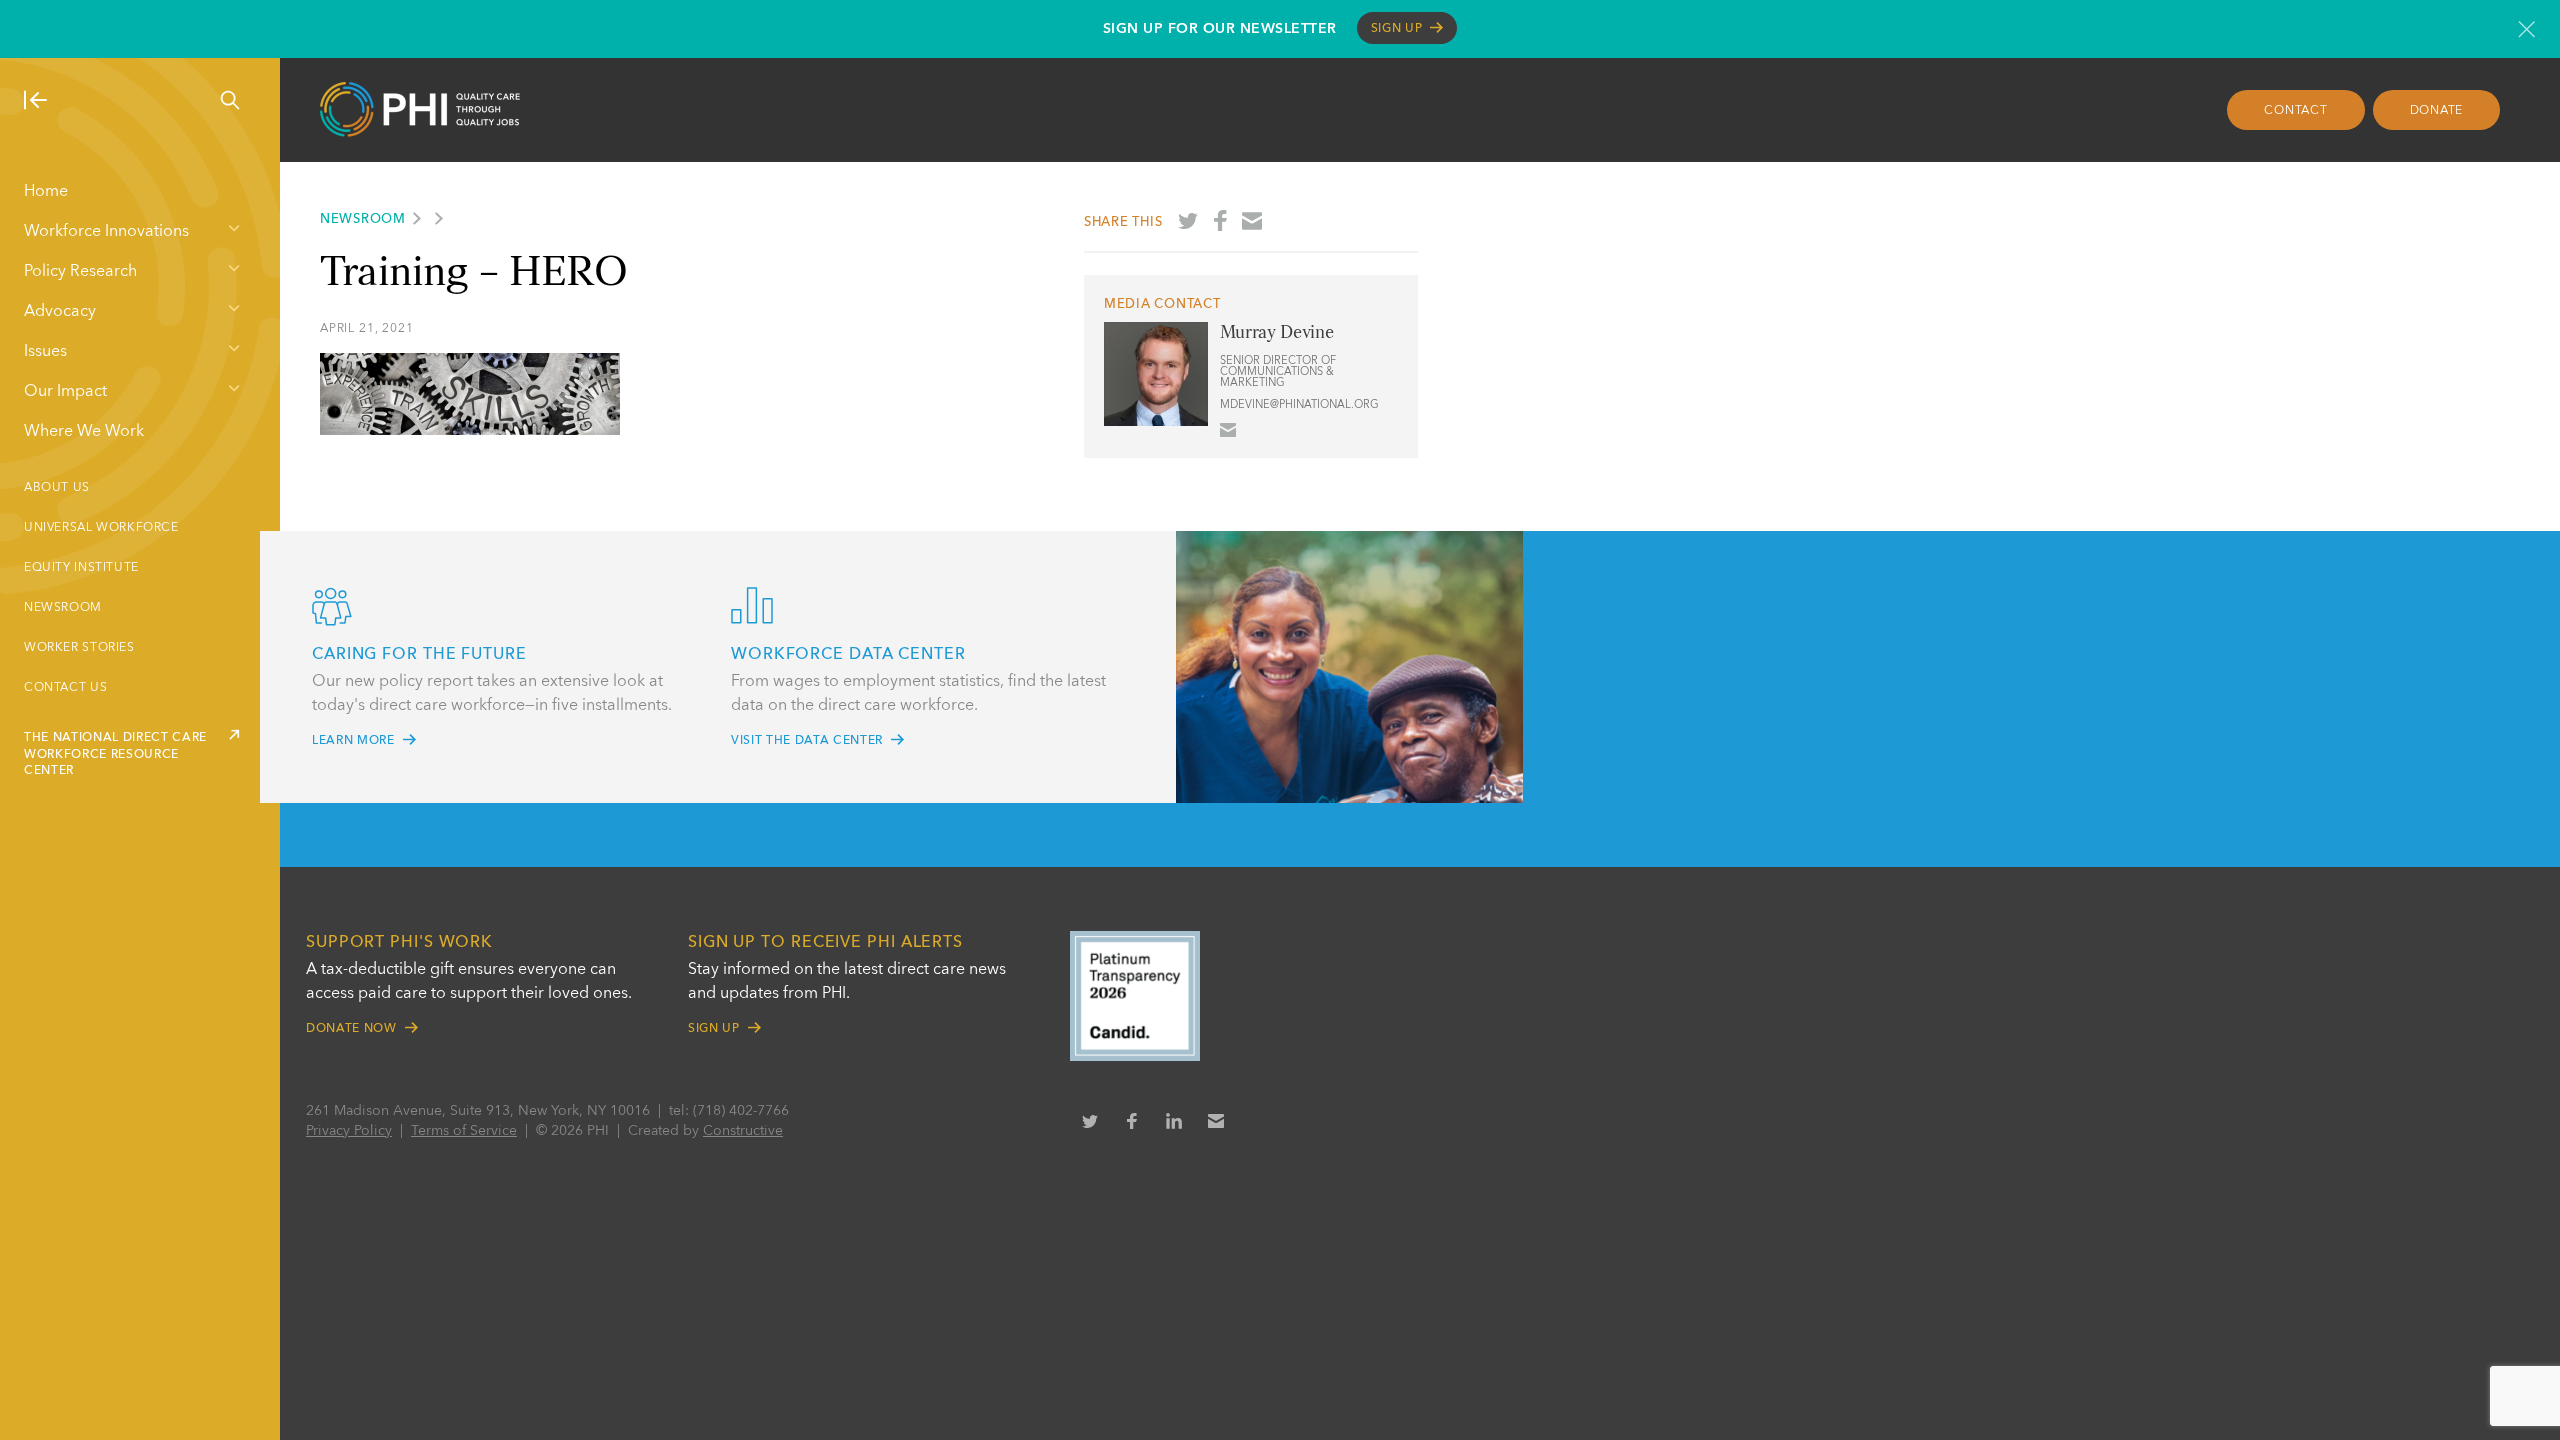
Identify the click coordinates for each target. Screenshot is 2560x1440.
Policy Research (80, 272)
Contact (2295, 111)
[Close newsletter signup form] (2526, 29)
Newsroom (63, 608)
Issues (45, 352)
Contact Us (65, 688)
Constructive (743, 1131)
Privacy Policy (349, 1131)
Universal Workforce (101, 528)
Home (46, 192)
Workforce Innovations (106, 232)
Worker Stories (79, 648)
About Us (57, 488)
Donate (2437, 111)
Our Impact (65, 392)
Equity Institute (81, 568)
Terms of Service (464, 1131)
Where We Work (84, 432)
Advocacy (60, 312)
